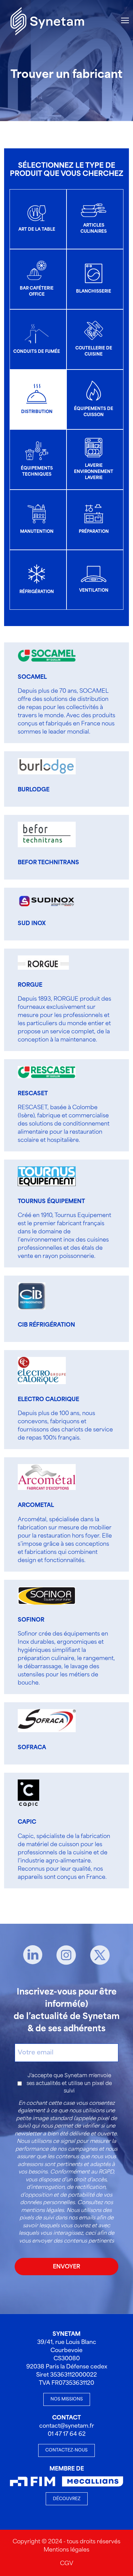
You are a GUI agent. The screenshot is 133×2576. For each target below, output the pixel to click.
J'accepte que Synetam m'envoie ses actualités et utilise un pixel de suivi (69, 2083)
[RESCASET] (40, 1072)
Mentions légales (66, 2550)
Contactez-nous (66, 2450)
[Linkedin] (33, 1955)
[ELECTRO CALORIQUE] (40, 1371)
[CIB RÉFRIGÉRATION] (40, 1296)
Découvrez (67, 2499)
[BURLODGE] (40, 766)
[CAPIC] (40, 1793)
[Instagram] (66, 1955)
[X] (100, 1955)
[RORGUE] (40, 963)
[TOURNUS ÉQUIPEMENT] (40, 1176)
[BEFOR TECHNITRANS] (40, 834)
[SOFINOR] (40, 1596)
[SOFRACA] (40, 1721)
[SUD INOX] (40, 901)
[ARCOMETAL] (40, 1477)
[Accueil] (47, 20)
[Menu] (125, 20)
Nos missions (67, 2399)
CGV (67, 2564)
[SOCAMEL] (40, 655)
